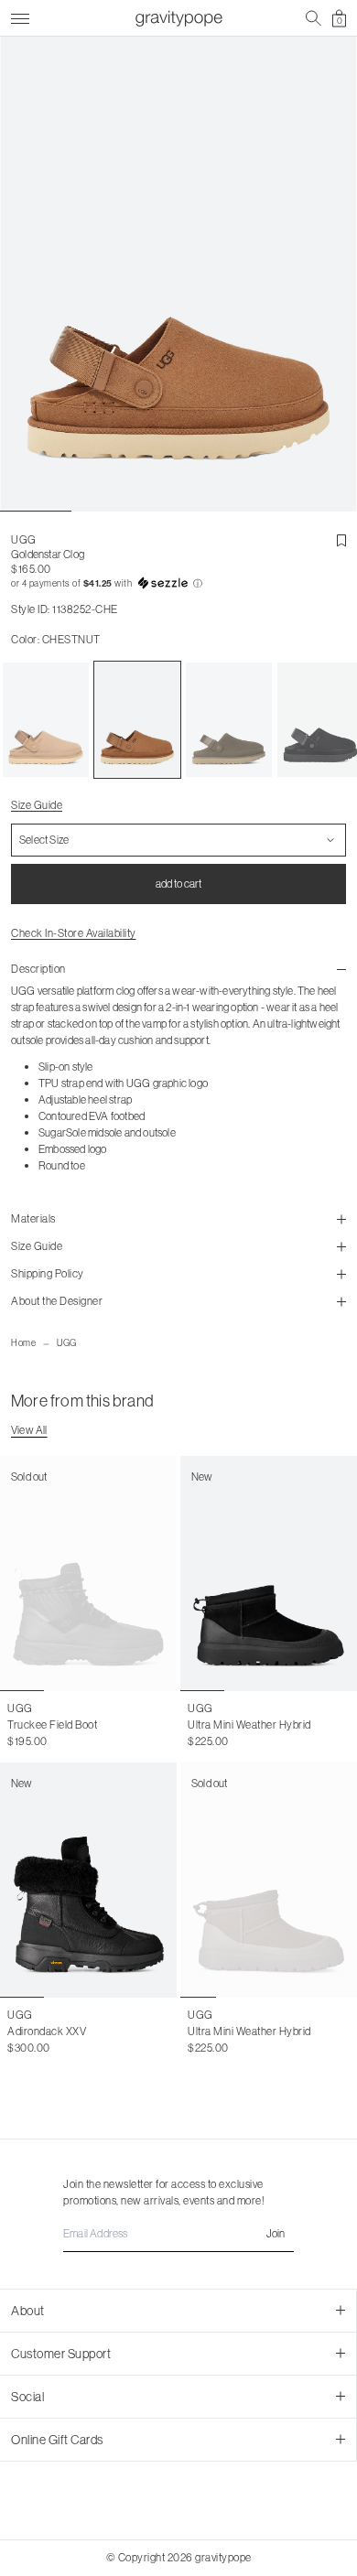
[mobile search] (314, 18)
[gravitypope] (178, 18)
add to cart (178, 884)
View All (29, 1430)
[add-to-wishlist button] (341, 541)
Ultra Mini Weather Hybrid (249, 1725)
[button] (178, 584)
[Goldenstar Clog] (46, 720)
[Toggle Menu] (20, 16)
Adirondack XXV (47, 2031)
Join (276, 2233)
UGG (67, 1343)
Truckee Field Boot (52, 1725)
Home (23, 1343)
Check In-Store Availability (74, 933)
